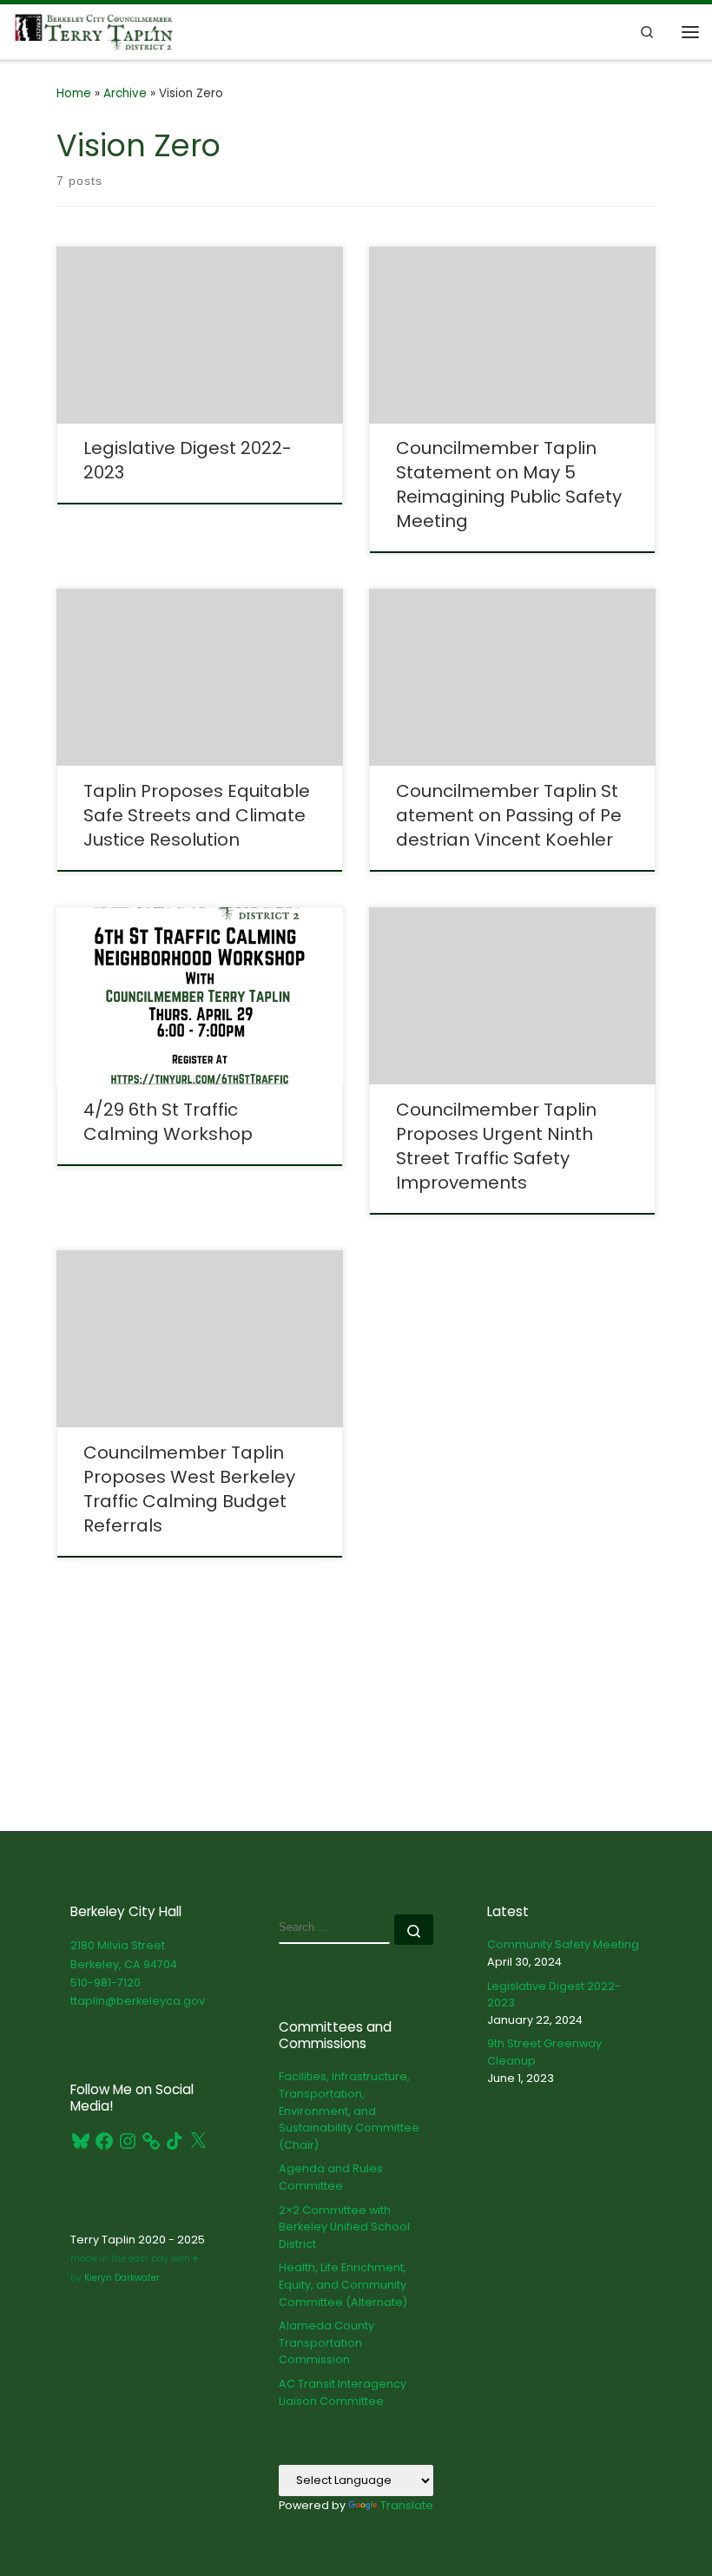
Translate (407, 2505)
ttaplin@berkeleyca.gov (138, 2001)
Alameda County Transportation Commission (326, 2342)
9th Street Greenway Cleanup (544, 2052)
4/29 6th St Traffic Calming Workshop (168, 1122)
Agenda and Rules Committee (331, 2177)
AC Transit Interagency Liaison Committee (343, 2392)
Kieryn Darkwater (121, 2278)
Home (74, 93)
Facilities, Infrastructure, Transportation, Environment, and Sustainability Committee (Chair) (349, 2111)
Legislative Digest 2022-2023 (554, 1995)
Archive (125, 93)
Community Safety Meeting (563, 1944)
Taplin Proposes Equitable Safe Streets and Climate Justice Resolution (197, 815)
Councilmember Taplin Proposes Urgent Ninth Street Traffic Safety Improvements (496, 1146)
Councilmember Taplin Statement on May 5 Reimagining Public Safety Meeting (509, 484)
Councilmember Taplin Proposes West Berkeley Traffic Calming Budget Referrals (189, 1489)
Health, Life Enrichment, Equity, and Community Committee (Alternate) (343, 2284)
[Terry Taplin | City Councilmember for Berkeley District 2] (94, 30)
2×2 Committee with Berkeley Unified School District (344, 2227)
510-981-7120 (105, 1983)
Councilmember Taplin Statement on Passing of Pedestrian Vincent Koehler (509, 815)
